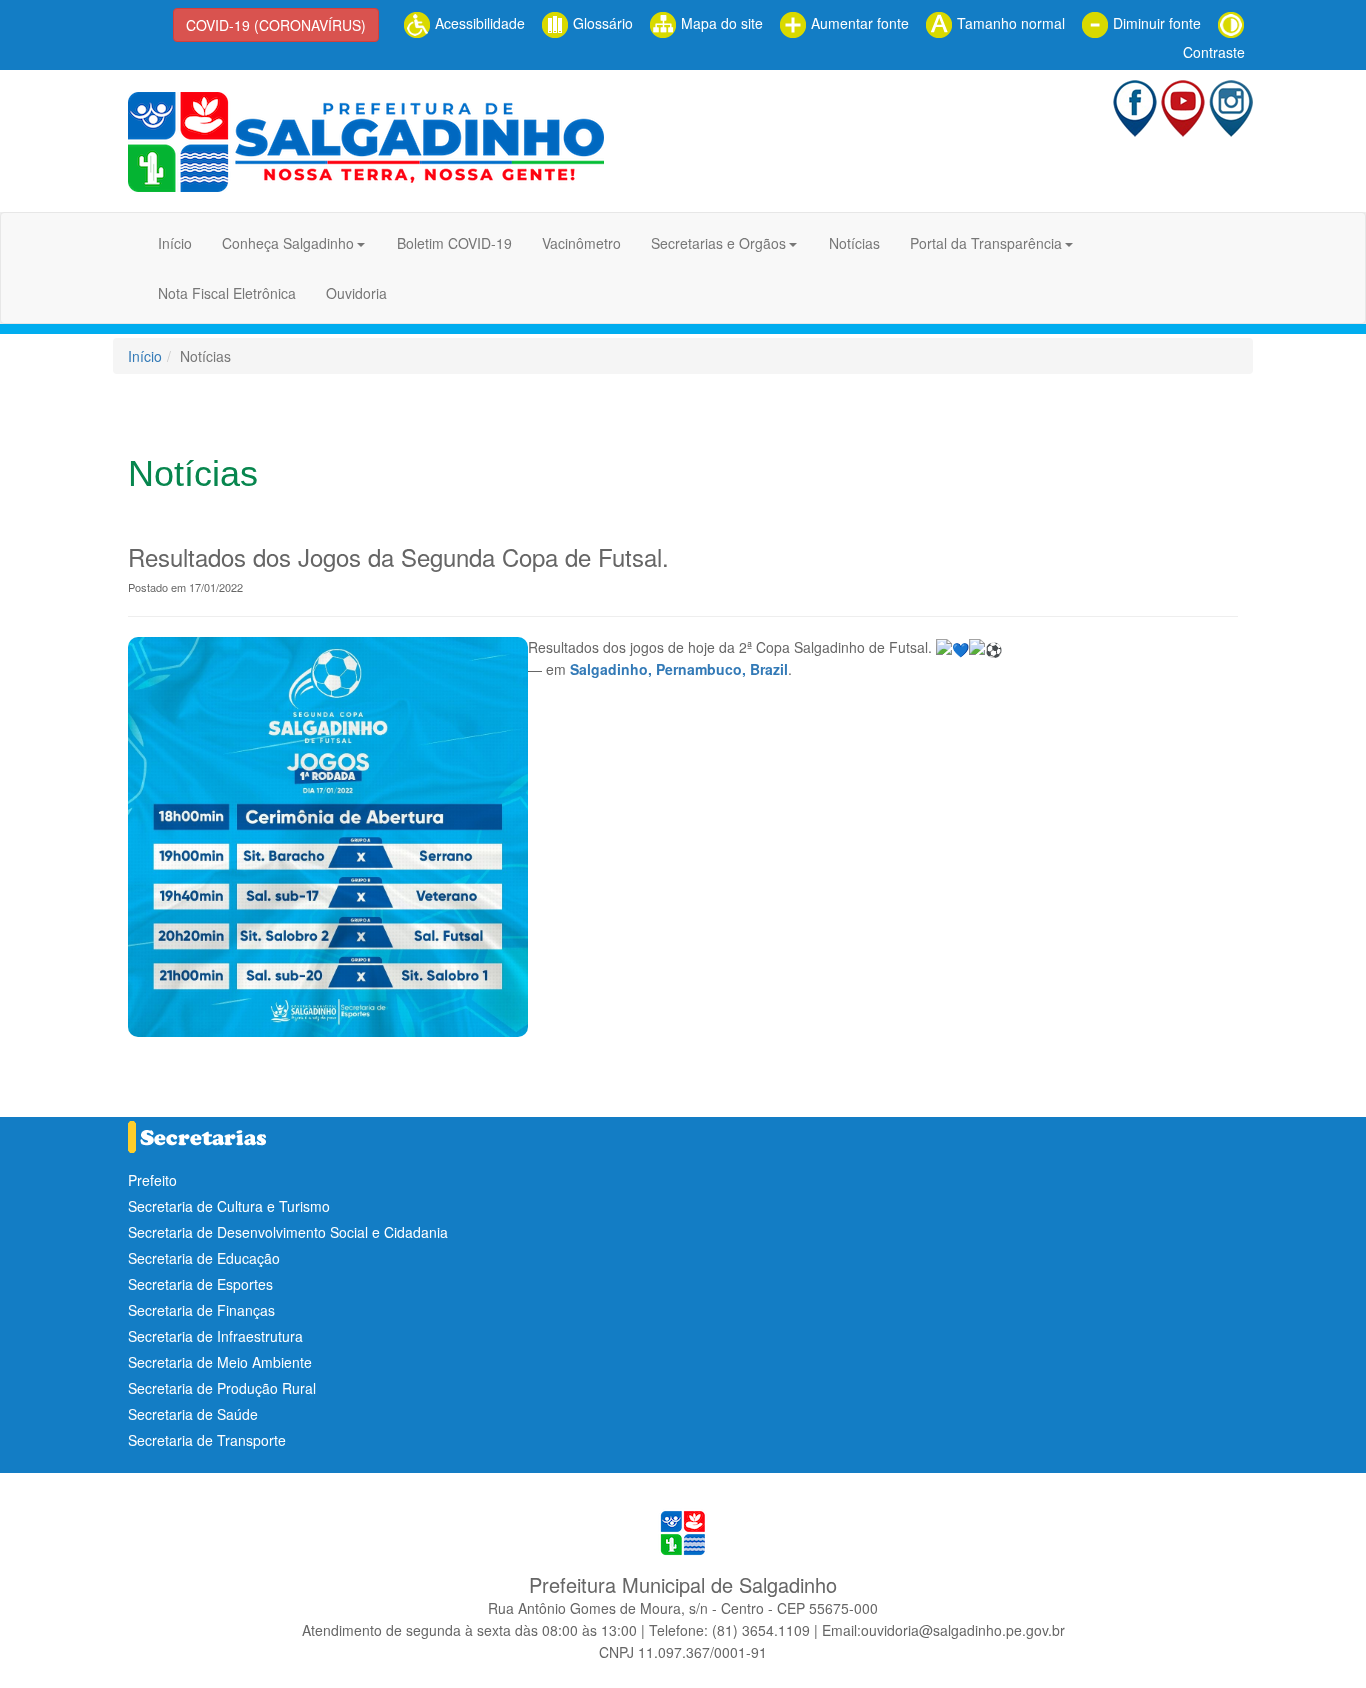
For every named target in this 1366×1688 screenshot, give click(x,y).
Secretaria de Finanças (201, 1310)
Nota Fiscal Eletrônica (227, 293)
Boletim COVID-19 (454, 243)
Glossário (601, 23)
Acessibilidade (478, 23)
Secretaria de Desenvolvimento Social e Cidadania (288, 1232)
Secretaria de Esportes (200, 1284)
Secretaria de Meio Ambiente (220, 1362)
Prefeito (152, 1180)
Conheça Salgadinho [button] (288, 243)
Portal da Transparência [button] (986, 243)
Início (175, 243)
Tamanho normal (1009, 23)
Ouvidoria (356, 293)
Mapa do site (720, 23)
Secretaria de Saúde (193, 1414)
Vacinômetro (581, 243)
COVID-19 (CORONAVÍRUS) (276, 25)
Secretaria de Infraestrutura (215, 1336)
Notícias (854, 243)
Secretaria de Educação (204, 1258)
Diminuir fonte (1155, 23)
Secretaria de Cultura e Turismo (229, 1206)
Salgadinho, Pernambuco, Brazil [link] (679, 669)
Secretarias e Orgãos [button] (718, 243)
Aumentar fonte (858, 23)
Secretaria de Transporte (207, 1440)
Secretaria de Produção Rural (222, 1388)
